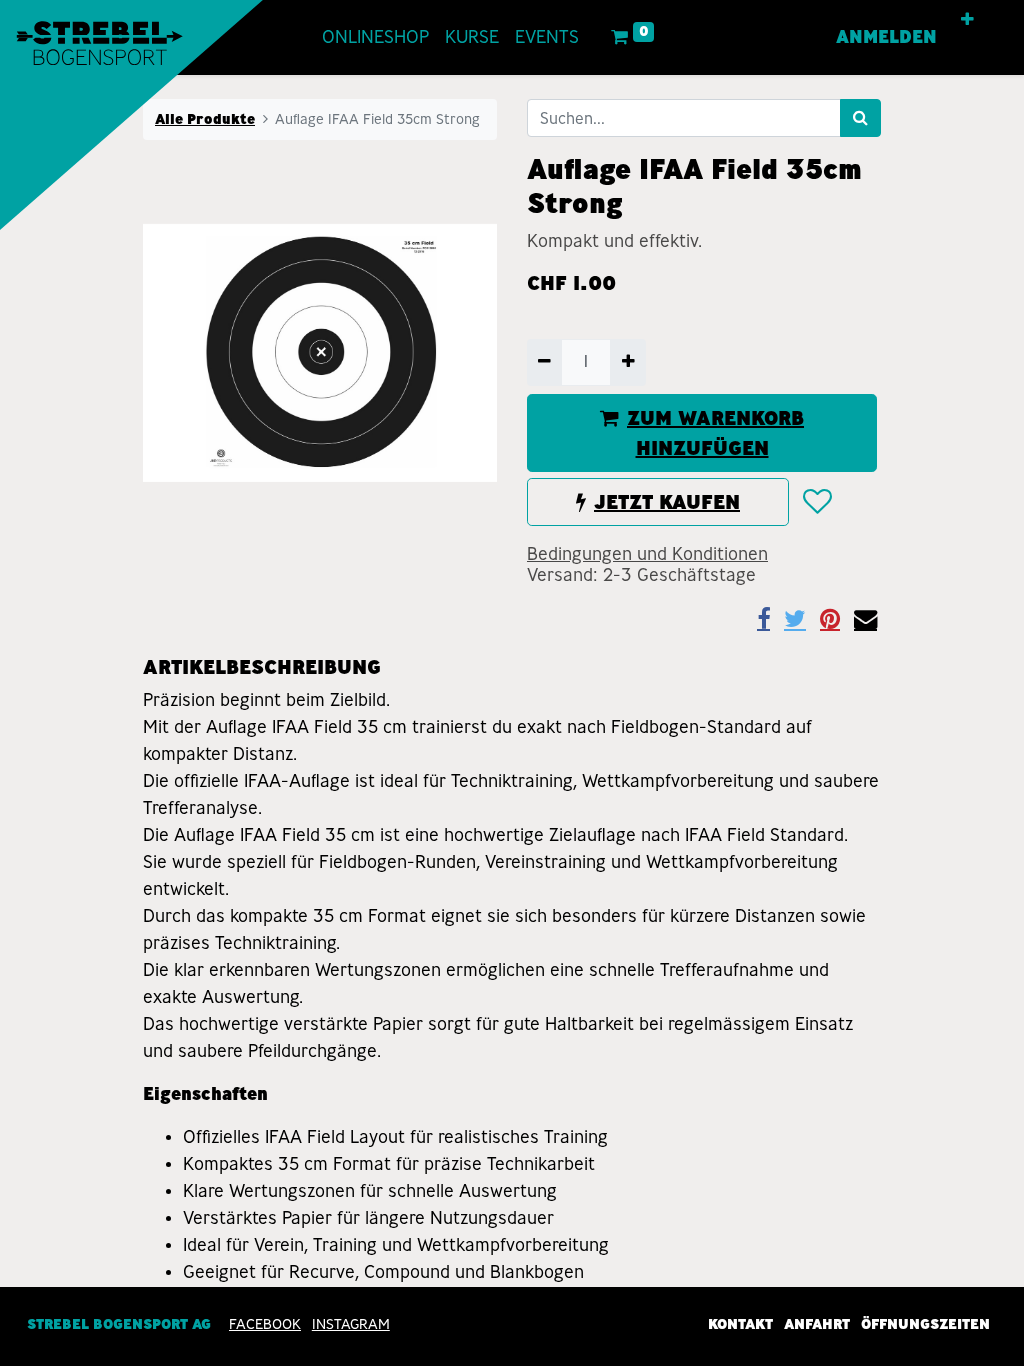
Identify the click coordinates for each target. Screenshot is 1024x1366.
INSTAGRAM (351, 1324)
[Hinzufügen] (627, 362)
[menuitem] (375, 37)
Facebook (265, 1324)
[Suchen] (860, 118)
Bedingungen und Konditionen (647, 554)
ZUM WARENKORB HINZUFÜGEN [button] (715, 433)
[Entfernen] (544, 362)
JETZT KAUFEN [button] (667, 502)
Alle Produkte (205, 119)
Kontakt (740, 1324)
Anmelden (886, 37)
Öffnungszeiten (925, 1324)
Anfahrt (817, 1324)
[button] (967, 20)
